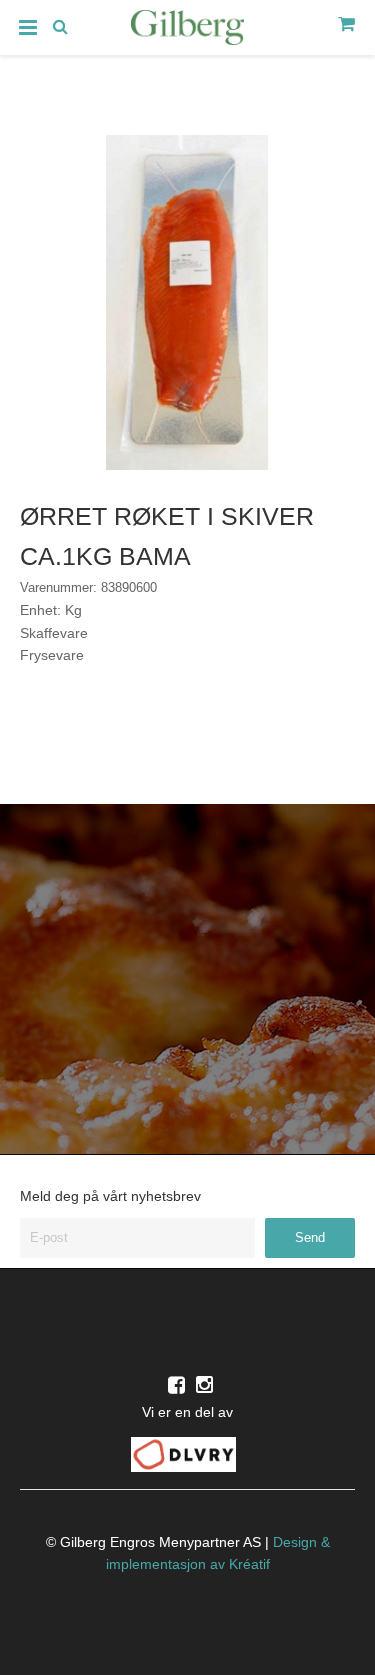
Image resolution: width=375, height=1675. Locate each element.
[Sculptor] (188, 31)
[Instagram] (204, 1385)
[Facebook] (176, 1385)
